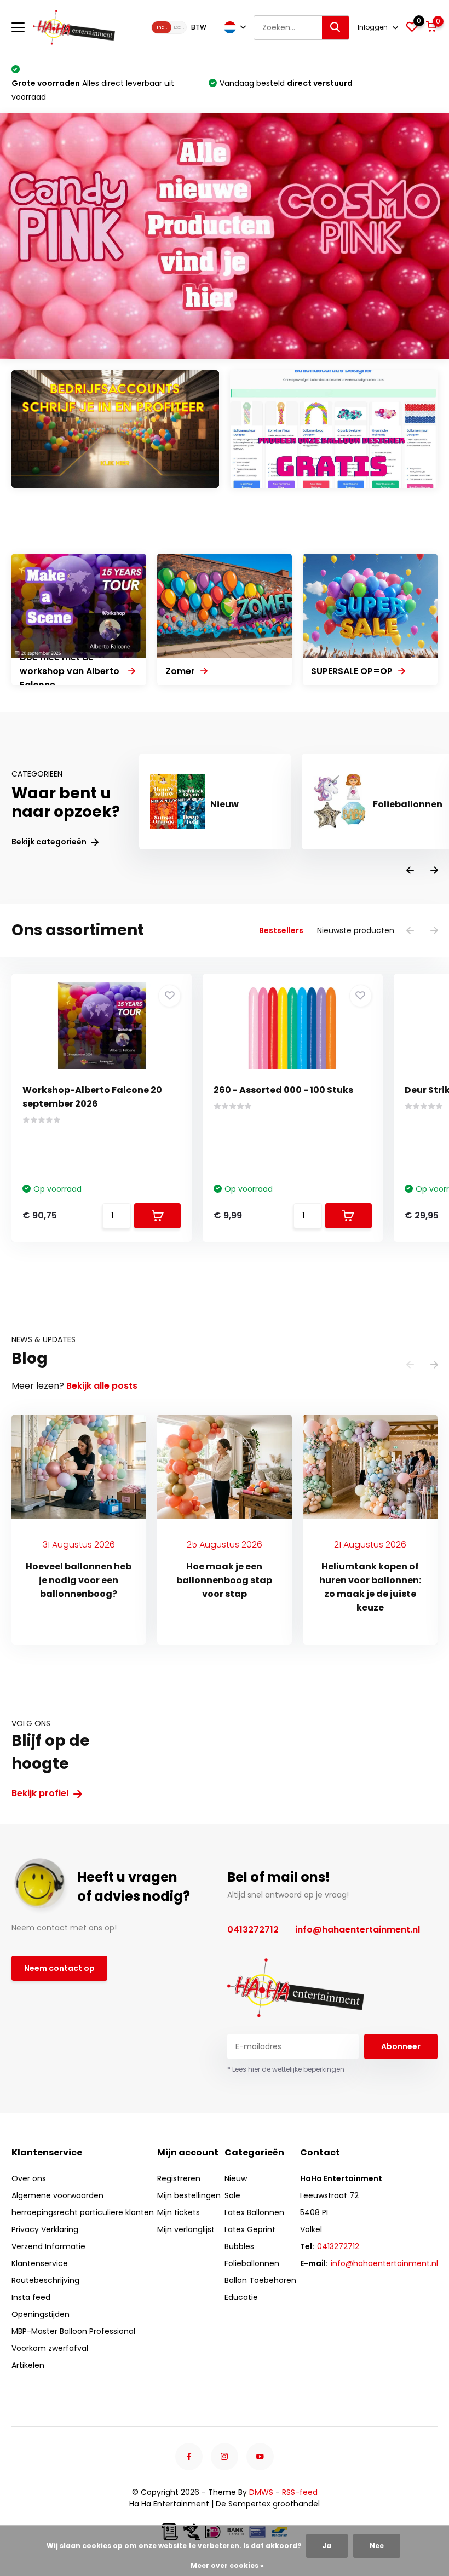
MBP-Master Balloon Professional (73, 2331)
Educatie (241, 2297)
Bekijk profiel (41, 1793)
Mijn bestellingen (189, 2195)
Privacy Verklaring (45, 2229)
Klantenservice (40, 2263)
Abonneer (401, 2046)
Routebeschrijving (45, 2280)
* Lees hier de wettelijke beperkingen (286, 2069)
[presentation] (410, 871)
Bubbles (239, 2246)
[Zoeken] (336, 28)
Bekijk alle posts (102, 1386)
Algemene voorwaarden (57, 2195)
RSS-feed (300, 2492)
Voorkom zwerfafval (50, 2348)
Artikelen (28, 2365)
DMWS (261, 2492)
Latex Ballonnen (254, 2212)
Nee (377, 2546)
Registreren (179, 2178)
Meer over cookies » (227, 2565)
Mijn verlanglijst (186, 2229)
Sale (232, 2195)
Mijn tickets (179, 2212)
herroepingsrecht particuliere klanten (83, 2212)
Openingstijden (41, 2314)
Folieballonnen (252, 2263)
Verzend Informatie (48, 2246)
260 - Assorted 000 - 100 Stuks (283, 1090)
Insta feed (31, 2297)
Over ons (29, 2178)
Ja (327, 2546)
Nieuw (236, 2178)
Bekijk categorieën (50, 842)
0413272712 (253, 1930)
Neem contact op (59, 1968)
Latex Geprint (250, 2229)
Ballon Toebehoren (260, 2280)
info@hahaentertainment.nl (358, 1930)
